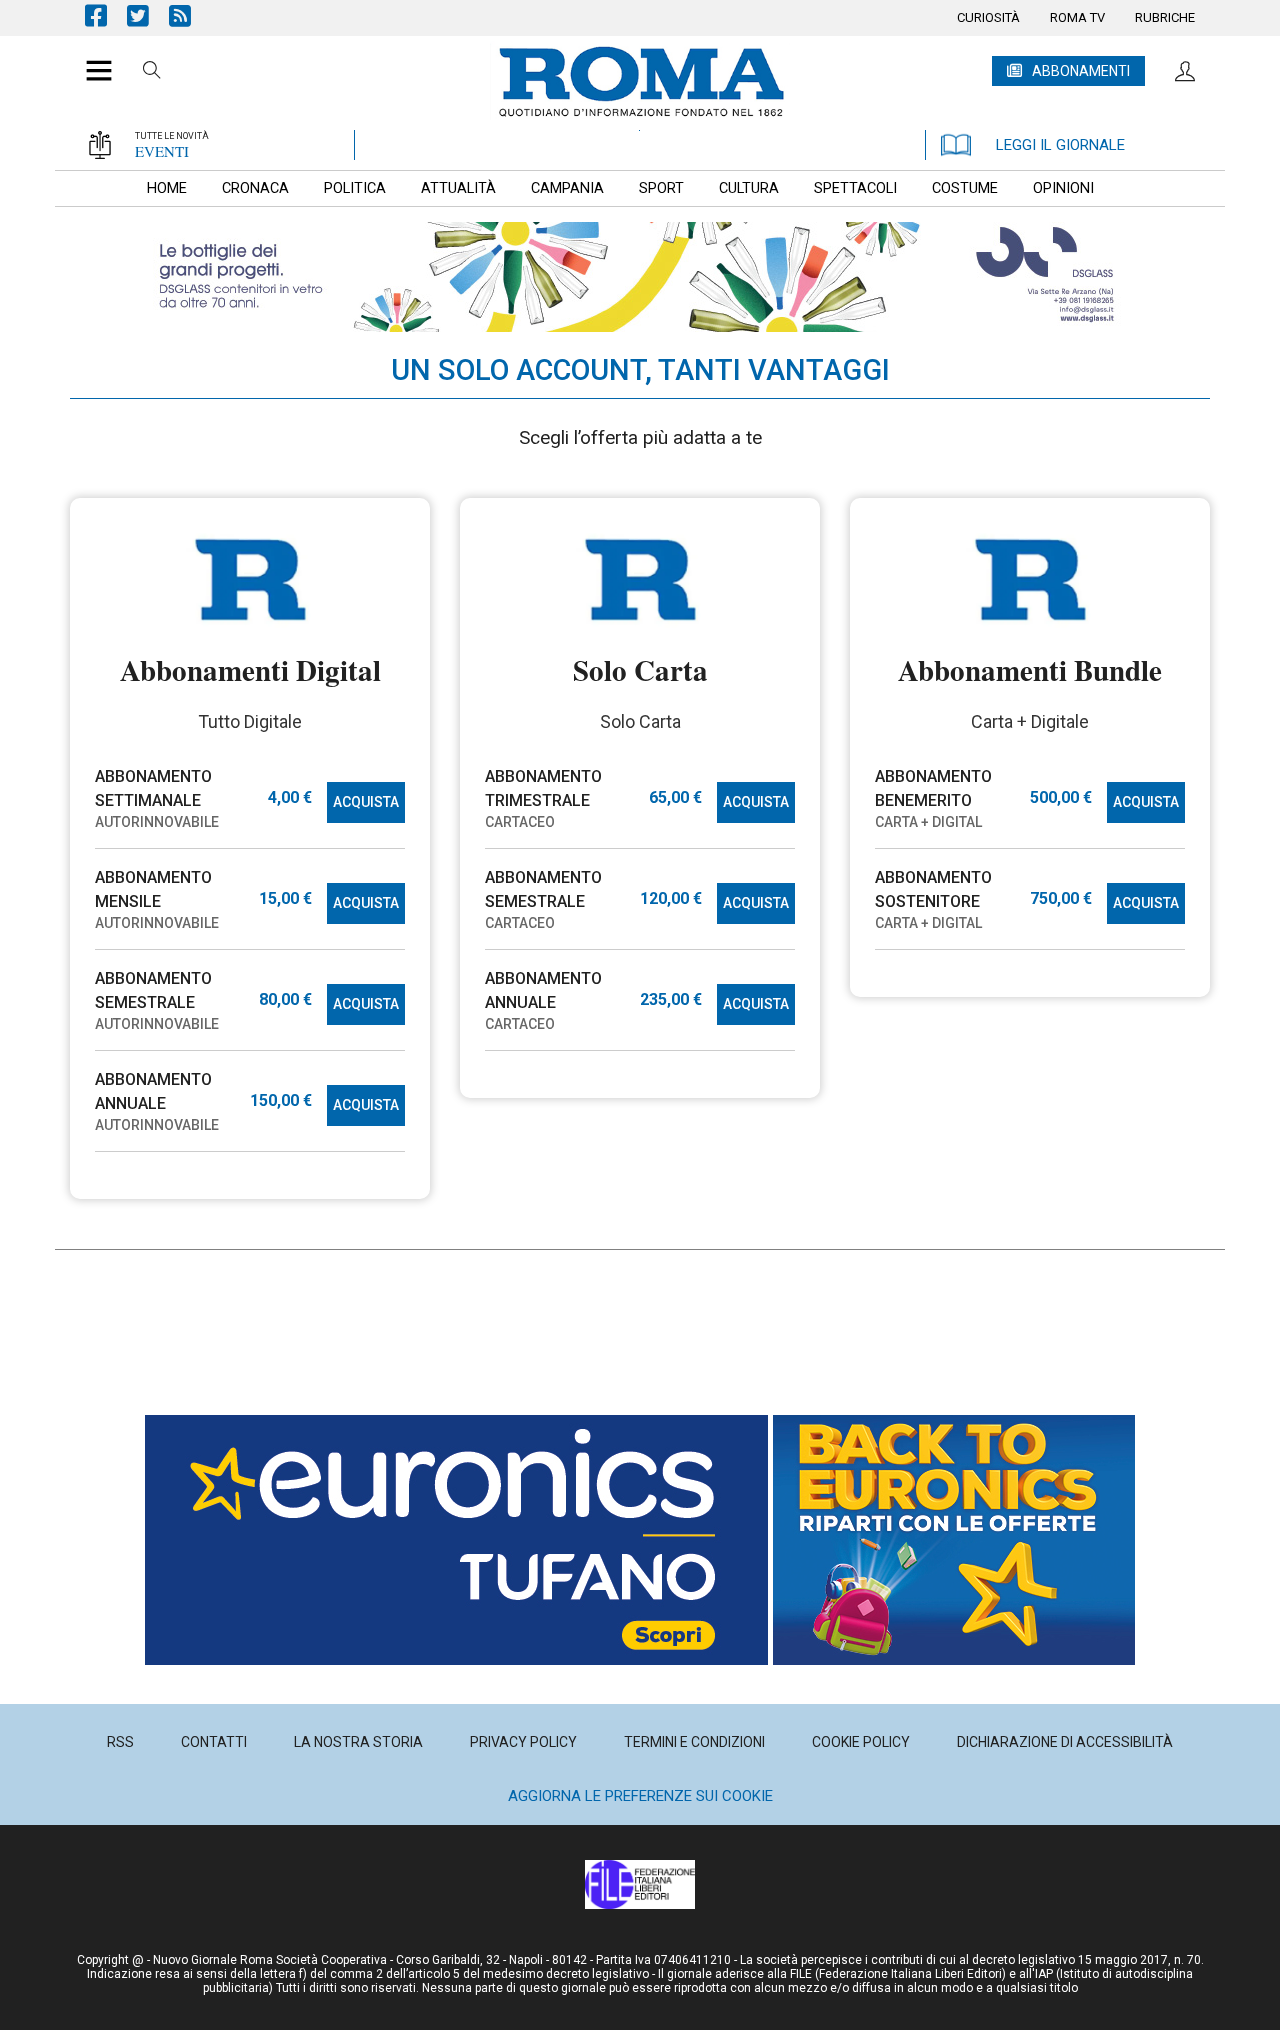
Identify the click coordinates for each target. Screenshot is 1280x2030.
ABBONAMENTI (1081, 71)
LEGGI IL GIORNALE (1060, 145)
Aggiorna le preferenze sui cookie (640, 1796)
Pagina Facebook (106, 15)
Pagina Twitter (148, 15)
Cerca (152, 73)
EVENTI (162, 151)
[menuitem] (988, 18)
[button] (91, 60)
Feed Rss (190, 15)
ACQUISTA (366, 802)
